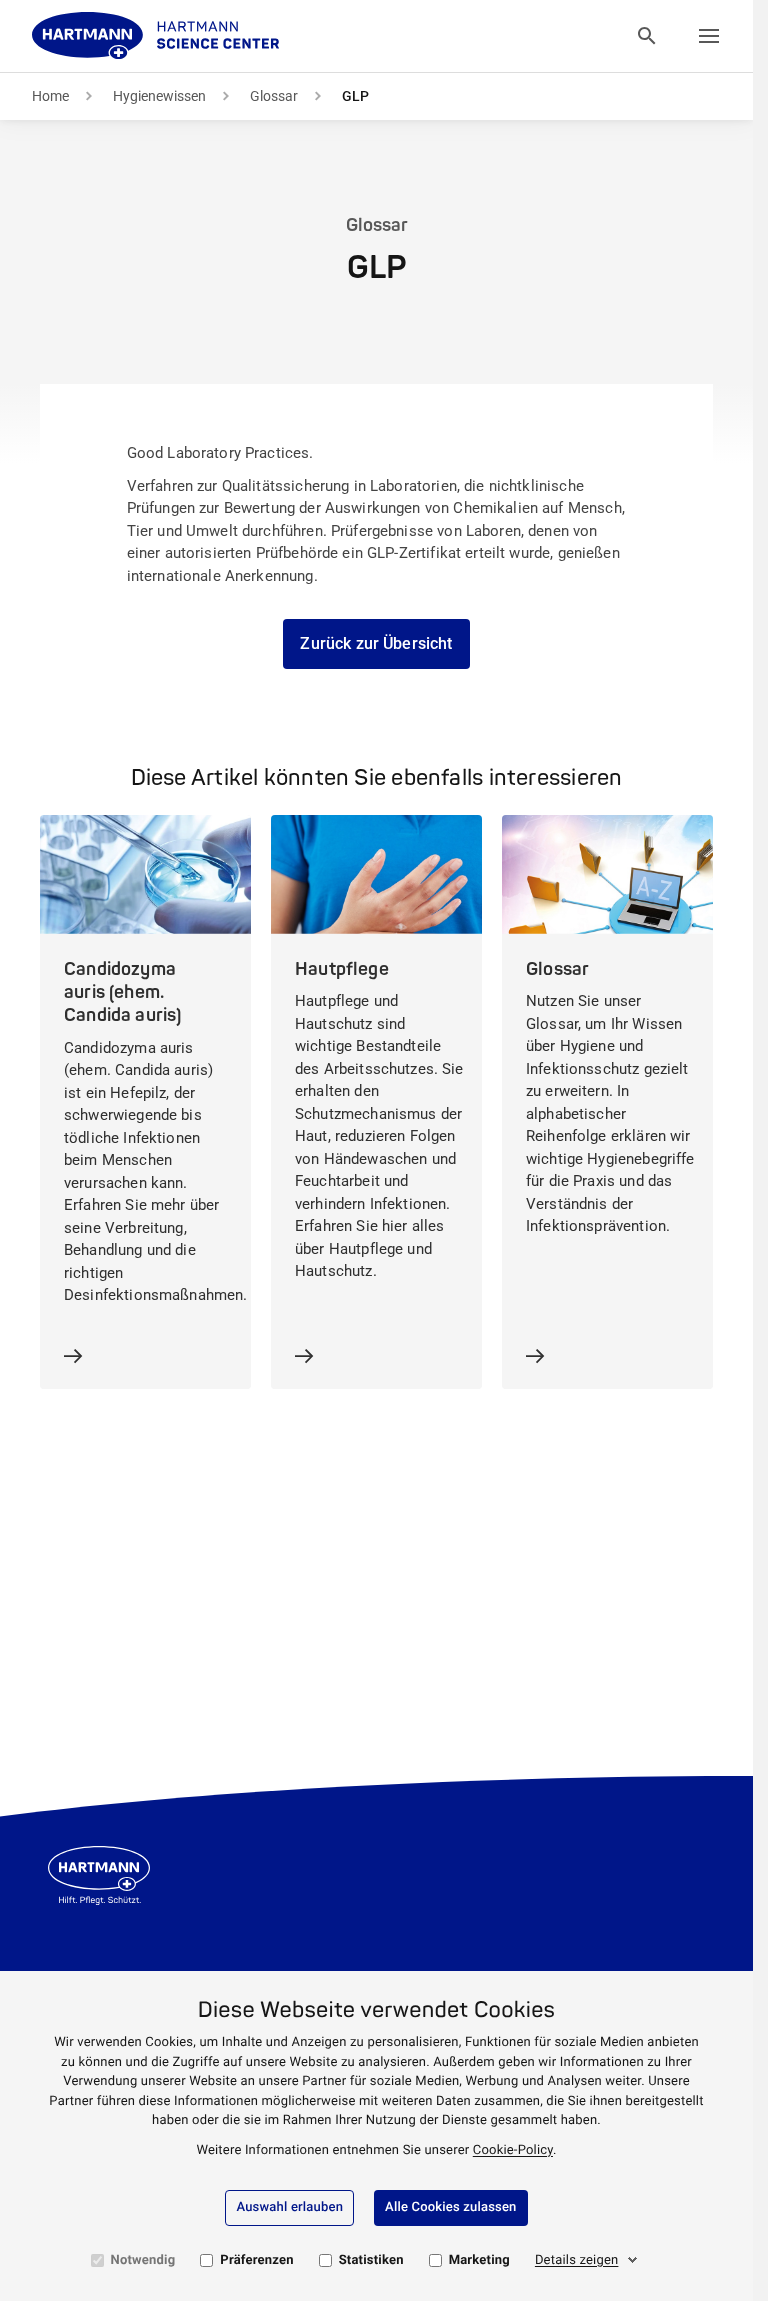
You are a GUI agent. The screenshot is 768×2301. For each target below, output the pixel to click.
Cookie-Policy (513, 2150)
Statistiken (371, 2260)
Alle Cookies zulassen (450, 2207)
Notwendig (143, 2260)
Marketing (479, 2260)
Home (50, 96)
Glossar (274, 96)
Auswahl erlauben (289, 2207)
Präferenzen (256, 2260)
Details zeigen (577, 2260)
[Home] (156, 36)
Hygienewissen (159, 96)
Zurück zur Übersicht (376, 643)
